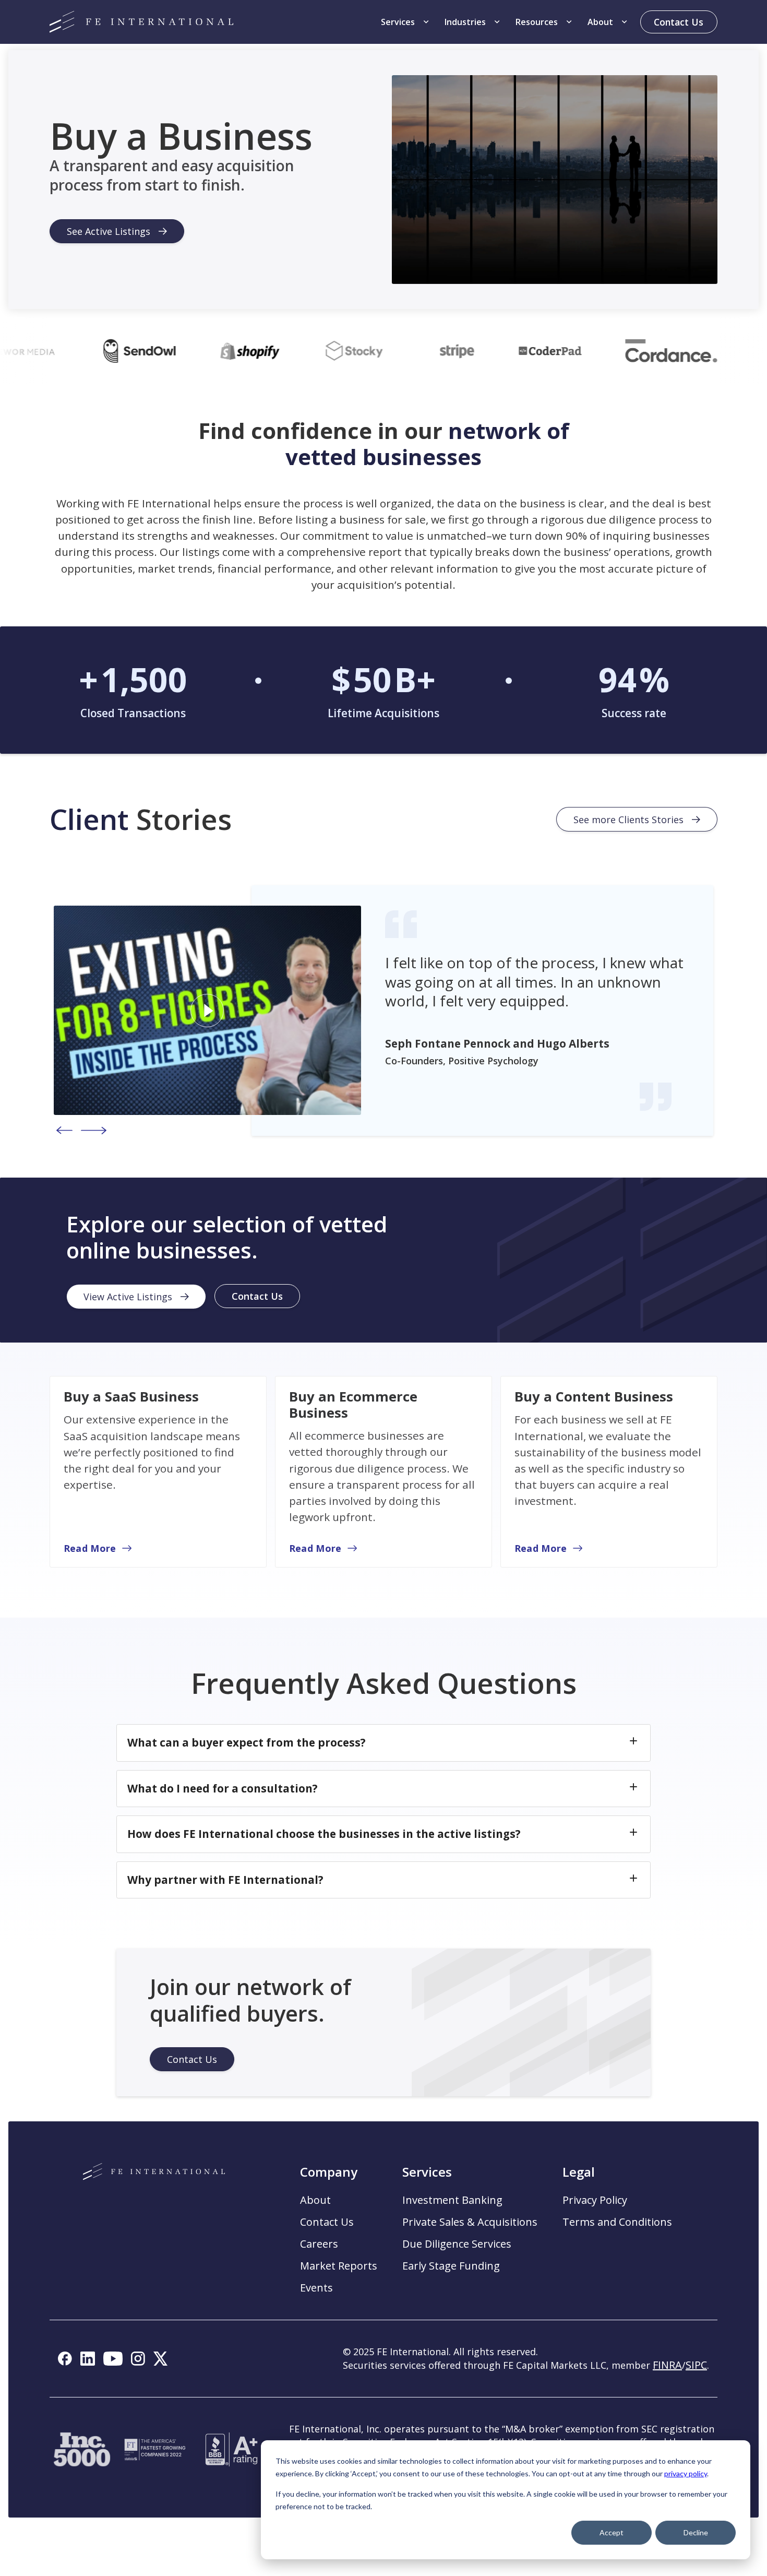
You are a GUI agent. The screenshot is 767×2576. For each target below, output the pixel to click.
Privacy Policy (595, 2200)
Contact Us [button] (327, 2222)
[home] (141, 22)
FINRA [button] (667, 2365)
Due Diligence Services (457, 2244)
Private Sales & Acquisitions (470, 2222)
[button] (406, 22)
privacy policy (686, 2473)
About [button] (315, 2200)
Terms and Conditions (617, 2222)
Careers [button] (319, 2244)
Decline (696, 2532)
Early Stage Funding (451, 2266)
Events (316, 2288)
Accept (612, 2532)
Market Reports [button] (339, 2266)
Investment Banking (452, 2200)
